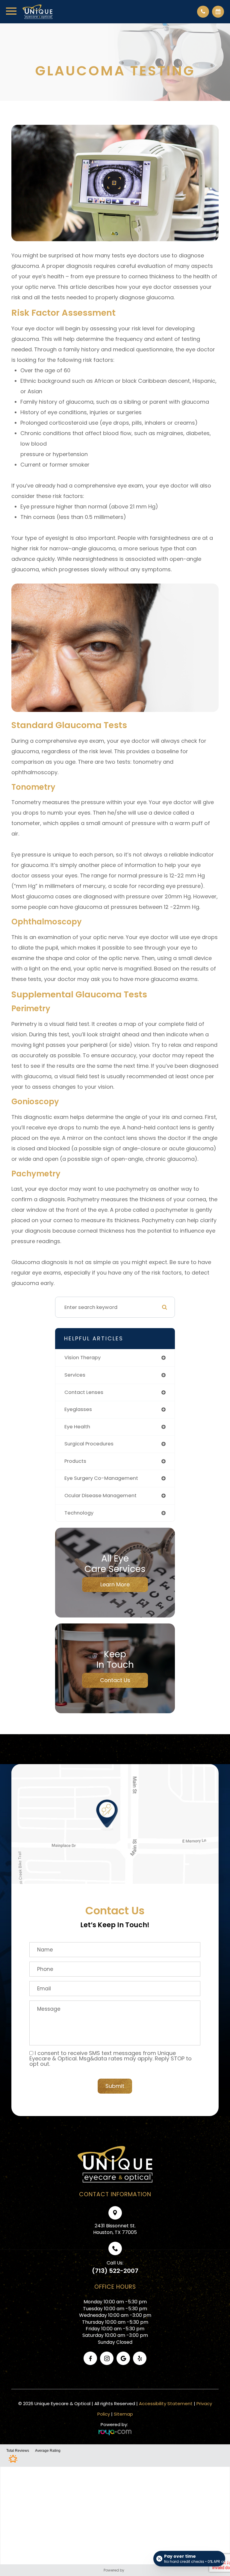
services (75, 1375)
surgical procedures (89, 1444)
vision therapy (83, 1358)
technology (79, 1513)
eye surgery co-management (101, 1478)
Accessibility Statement (166, 2403)
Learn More (115, 1584)
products (75, 1461)
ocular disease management (100, 1496)
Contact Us (115, 1680)
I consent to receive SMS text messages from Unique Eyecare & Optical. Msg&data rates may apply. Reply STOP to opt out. (111, 2058)
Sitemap (123, 2414)
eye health (77, 1427)
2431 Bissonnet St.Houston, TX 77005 (115, 2229)
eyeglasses (78, 1409)
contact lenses (84, 1392)
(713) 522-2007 (115, 2271)
